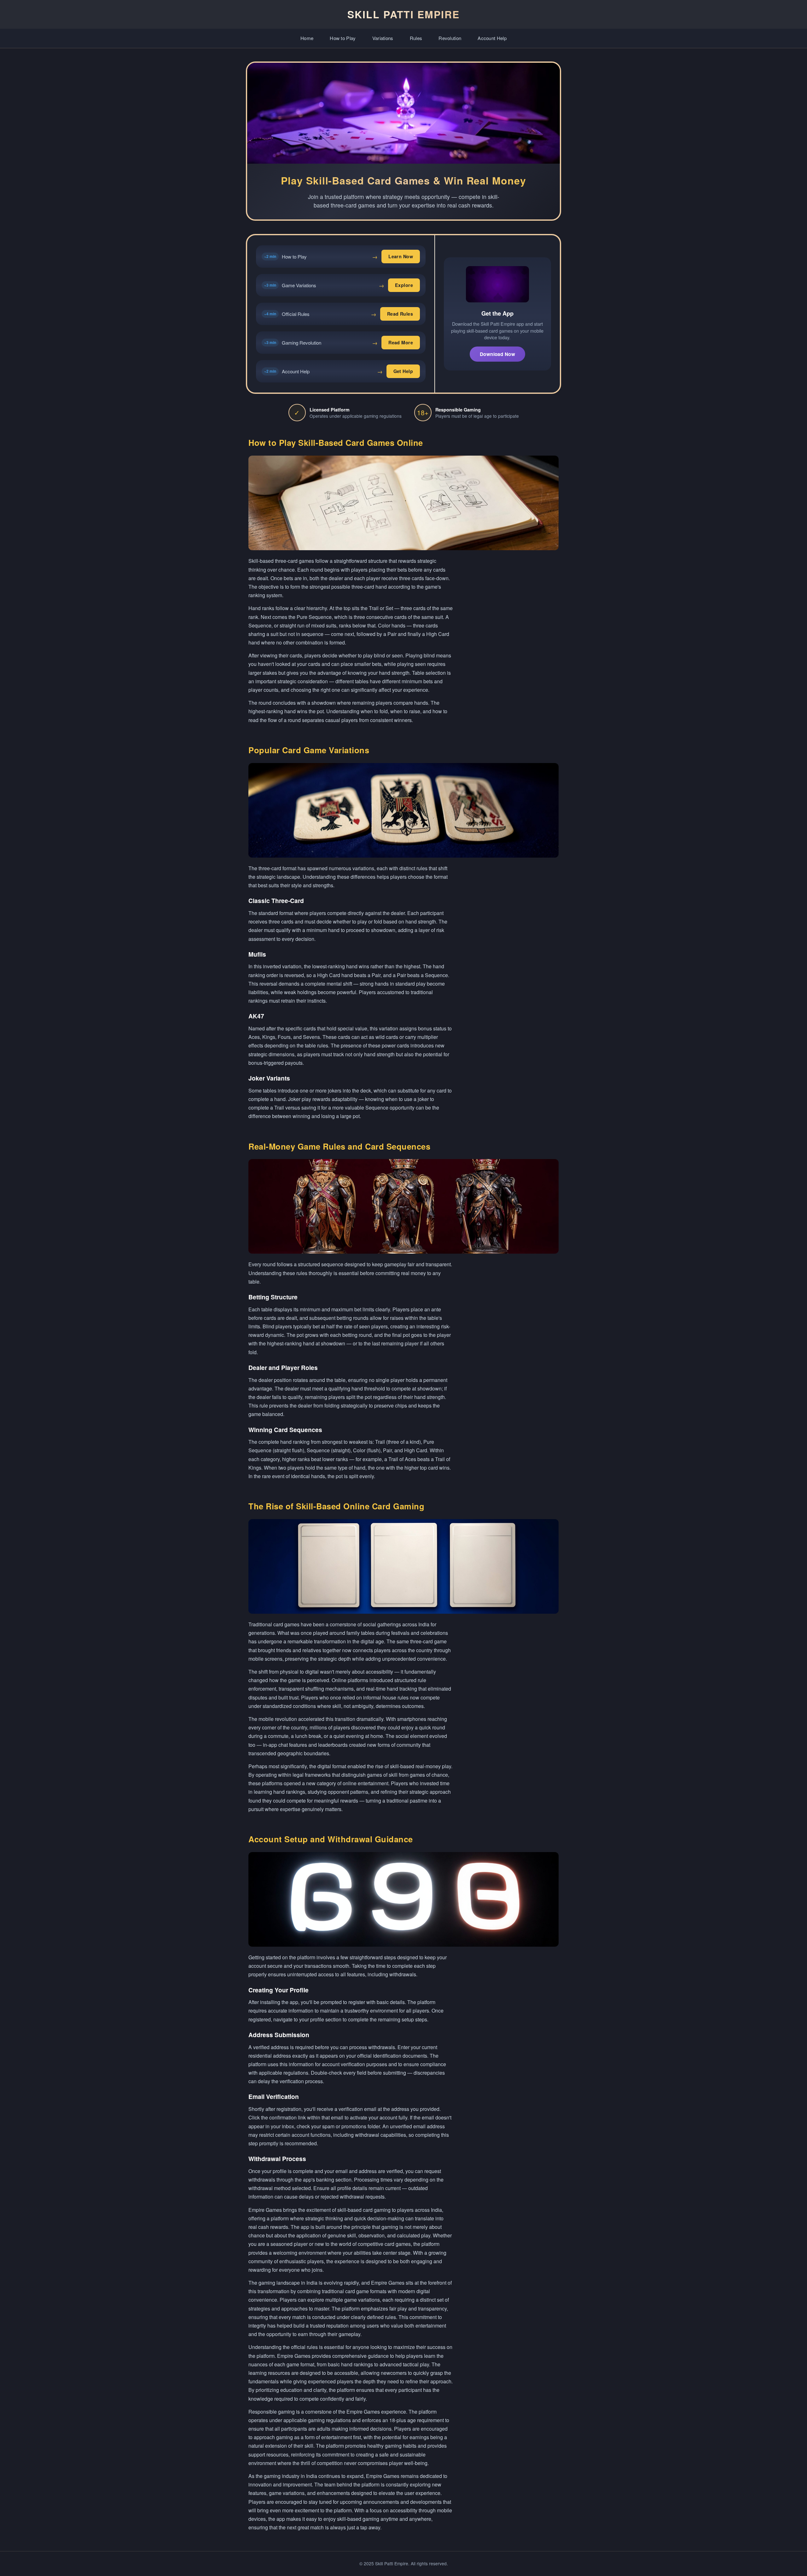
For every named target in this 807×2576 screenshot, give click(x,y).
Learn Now (401, 256)
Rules (416, 38)
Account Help (492, 38)
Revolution (450, 38)
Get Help (403, 371)
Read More (401, 342)
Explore (404, 285)
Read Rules (400, 314)
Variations (383, 38)
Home (307, 38)
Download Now (497, 354)
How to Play (343, 38)
